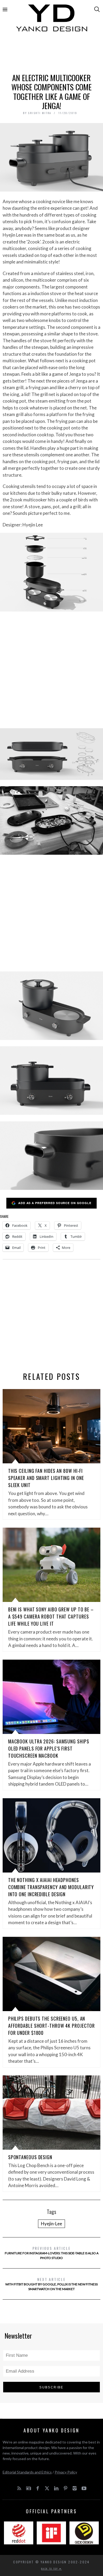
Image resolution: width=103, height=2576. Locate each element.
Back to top (50, 2569)
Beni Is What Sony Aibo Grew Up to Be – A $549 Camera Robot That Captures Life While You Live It (51, 1616)
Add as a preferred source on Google (55, 1203)
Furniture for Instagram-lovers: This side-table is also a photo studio (52, 2253)
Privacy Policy (66, 2472)
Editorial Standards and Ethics (27, 2472)
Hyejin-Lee (51, 2224)
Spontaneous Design (30, 2157)
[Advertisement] (52, 55)
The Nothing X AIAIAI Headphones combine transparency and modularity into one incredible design (51, 1887)
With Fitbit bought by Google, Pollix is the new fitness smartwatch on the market (51, 2284)
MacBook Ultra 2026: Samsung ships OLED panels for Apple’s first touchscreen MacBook (49, 1748)
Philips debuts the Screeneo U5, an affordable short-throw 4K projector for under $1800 (52, 2026)
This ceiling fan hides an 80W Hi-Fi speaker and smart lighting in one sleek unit (46, 1478)
